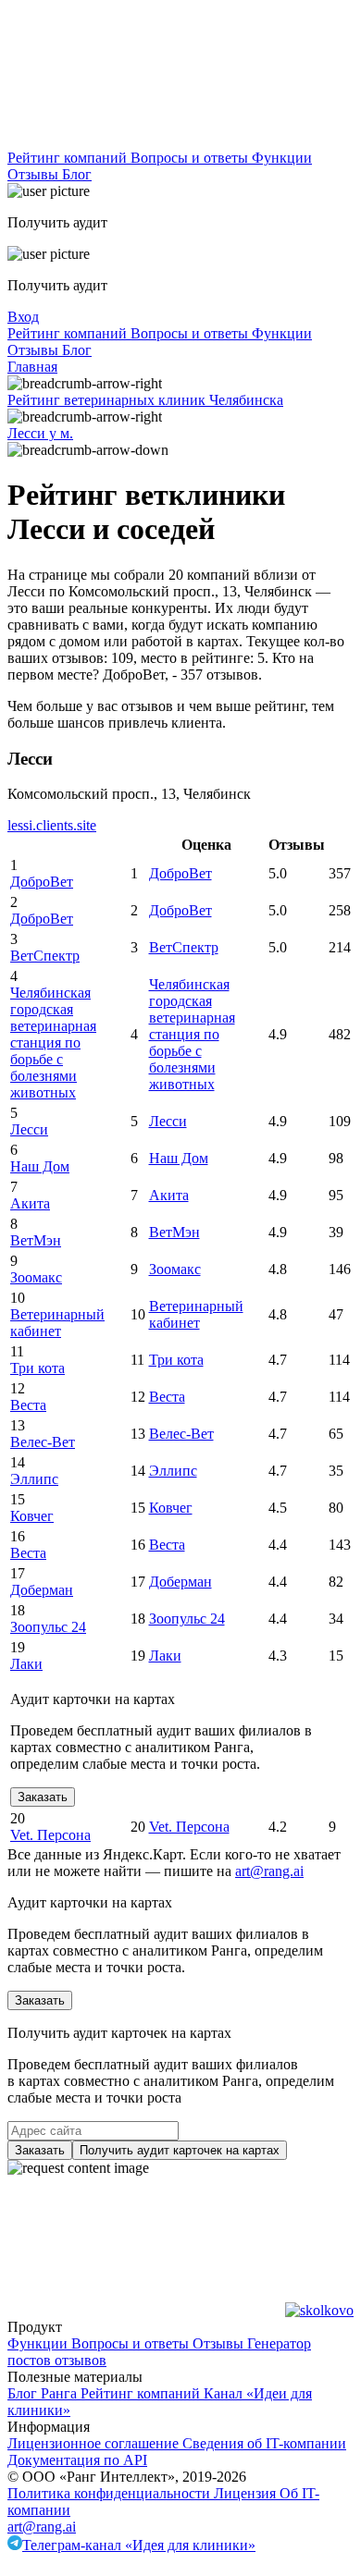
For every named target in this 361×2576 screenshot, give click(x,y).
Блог (77, 174)
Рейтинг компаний (69, 158)
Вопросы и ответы (191, 158)
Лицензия (247, 2493)
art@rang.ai (42, 2527)
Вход (23, 317)
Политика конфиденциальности (111, 2493)
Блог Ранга (44, 2393)
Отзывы (35, 174)
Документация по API (77, 2460)
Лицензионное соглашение (95, 2443)
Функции (282, 158)
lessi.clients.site (52, 825)
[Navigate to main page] (146, 141)
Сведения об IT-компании (264, 2443)
